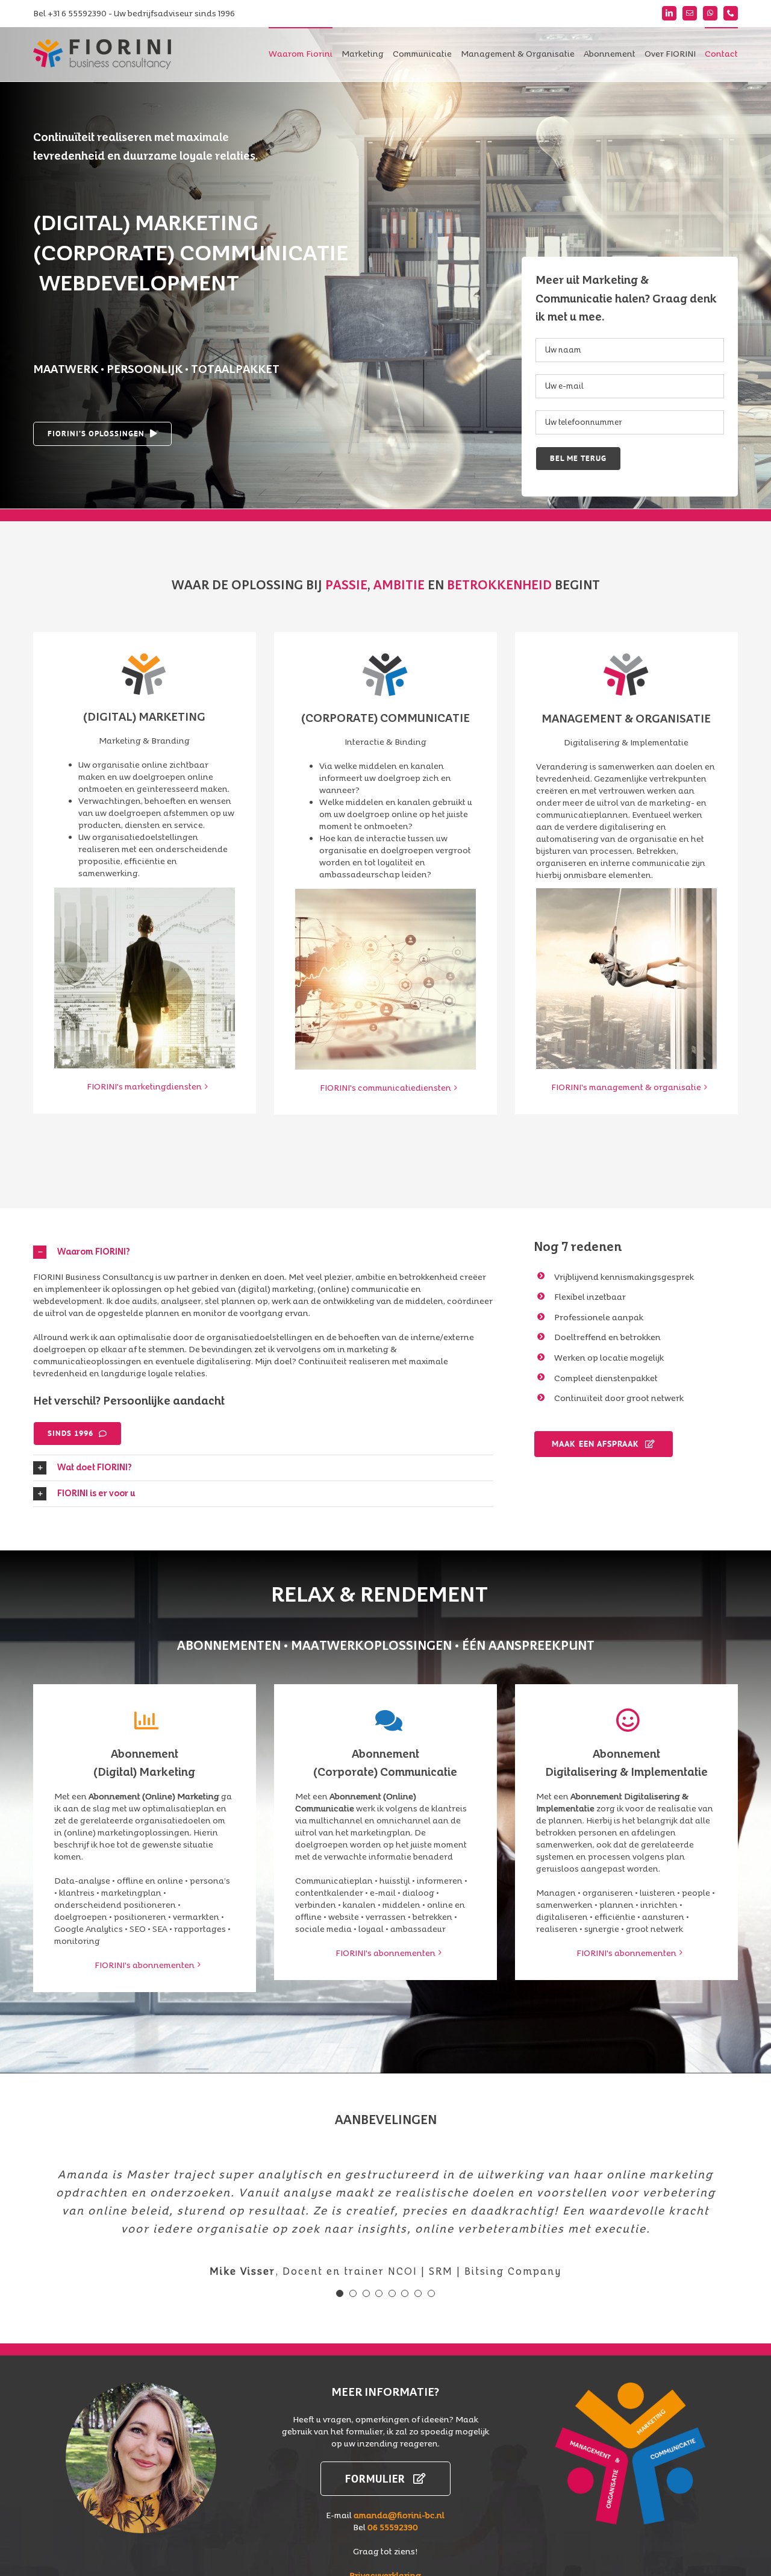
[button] (263, 1252)
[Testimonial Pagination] (340, 2293)
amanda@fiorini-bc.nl (399, 2515)
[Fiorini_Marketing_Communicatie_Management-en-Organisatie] (630, 2386)
